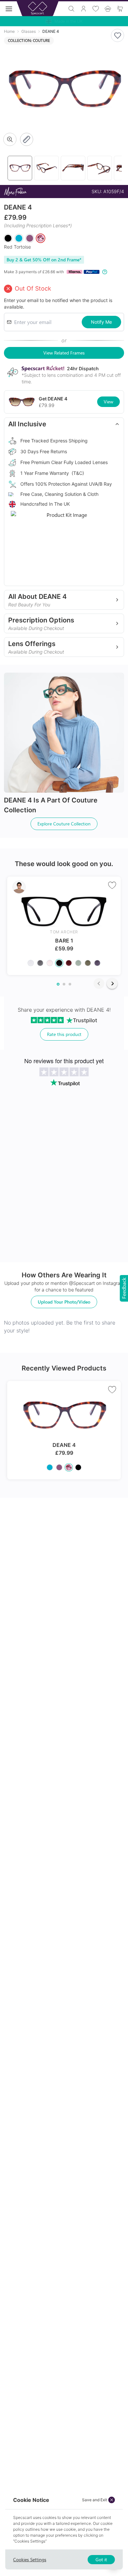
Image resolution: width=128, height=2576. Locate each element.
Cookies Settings (30, 2559)
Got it (101, 2559)
